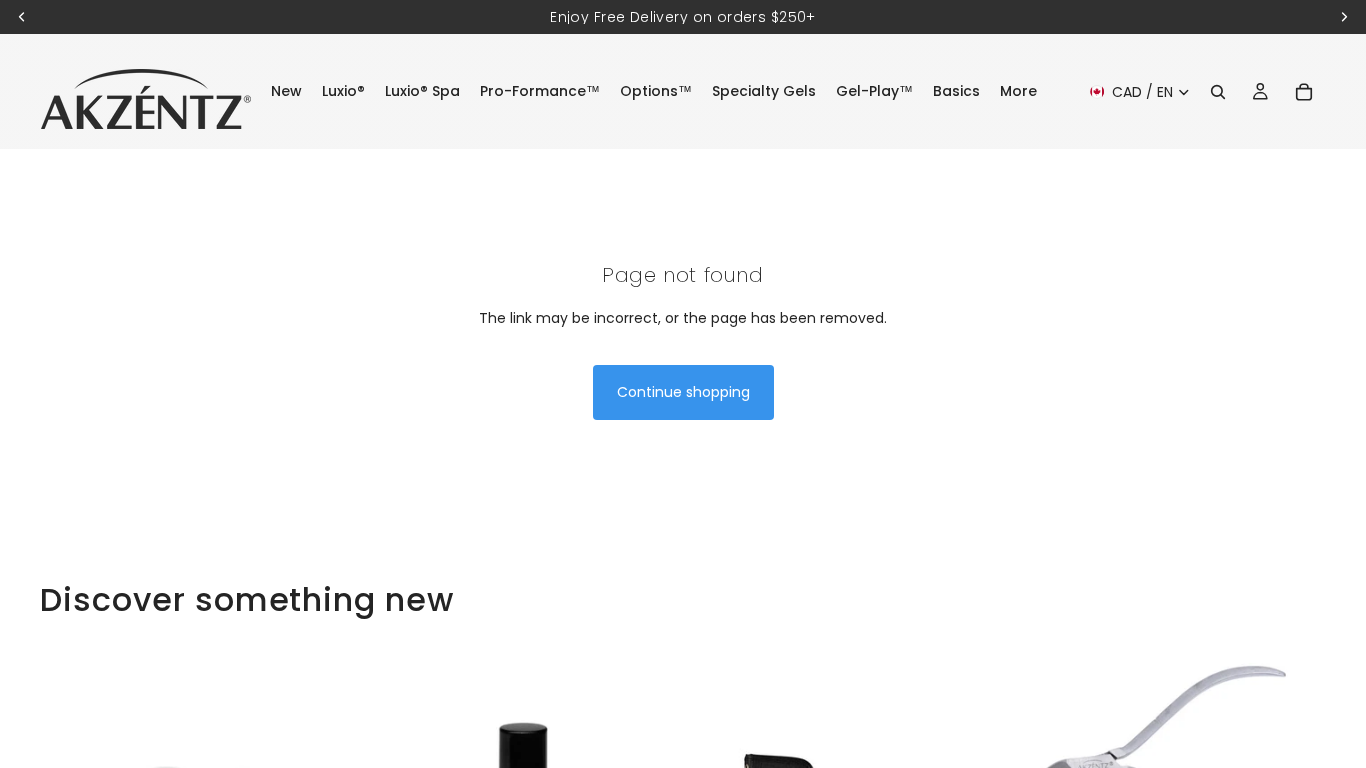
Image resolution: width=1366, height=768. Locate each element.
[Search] (1218, 92)
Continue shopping (683, 392)
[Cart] (1304, 92)
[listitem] (1018, 91)
